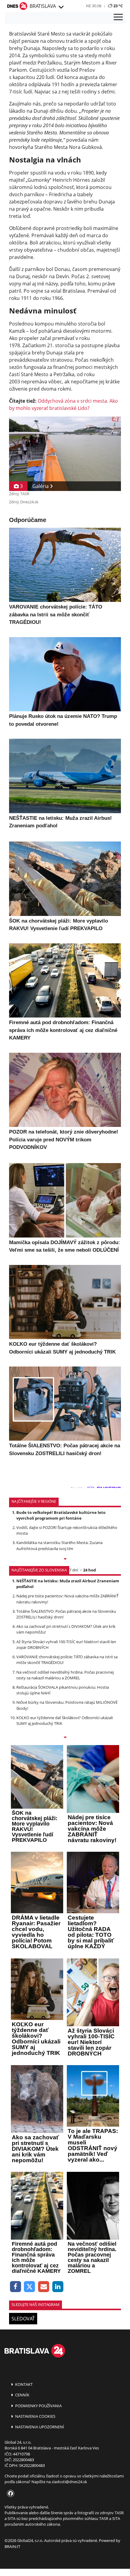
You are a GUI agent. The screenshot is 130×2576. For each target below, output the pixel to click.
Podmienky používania (38, 2406)
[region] (61, 7)
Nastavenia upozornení (39, 2427)
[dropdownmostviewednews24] (65, 1738)
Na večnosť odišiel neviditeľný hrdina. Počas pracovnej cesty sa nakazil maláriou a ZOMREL (65, 1675)
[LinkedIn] (58, 2287)
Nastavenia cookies (35, 2416)
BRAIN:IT (12, 2546)
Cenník (22, 2395)
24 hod (89, 1570)
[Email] (44, 2287)
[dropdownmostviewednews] (65, 1559)
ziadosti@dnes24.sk (69, 2482)
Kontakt (23, 2384)
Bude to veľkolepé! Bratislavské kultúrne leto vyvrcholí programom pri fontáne (61, 1515)
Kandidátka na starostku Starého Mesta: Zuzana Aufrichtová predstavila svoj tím (59, 1545)
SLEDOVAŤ (23, 2319)
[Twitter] (30, 2287)
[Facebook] (16, 2287)
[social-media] (9, 2494)
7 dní (74, 1570)
